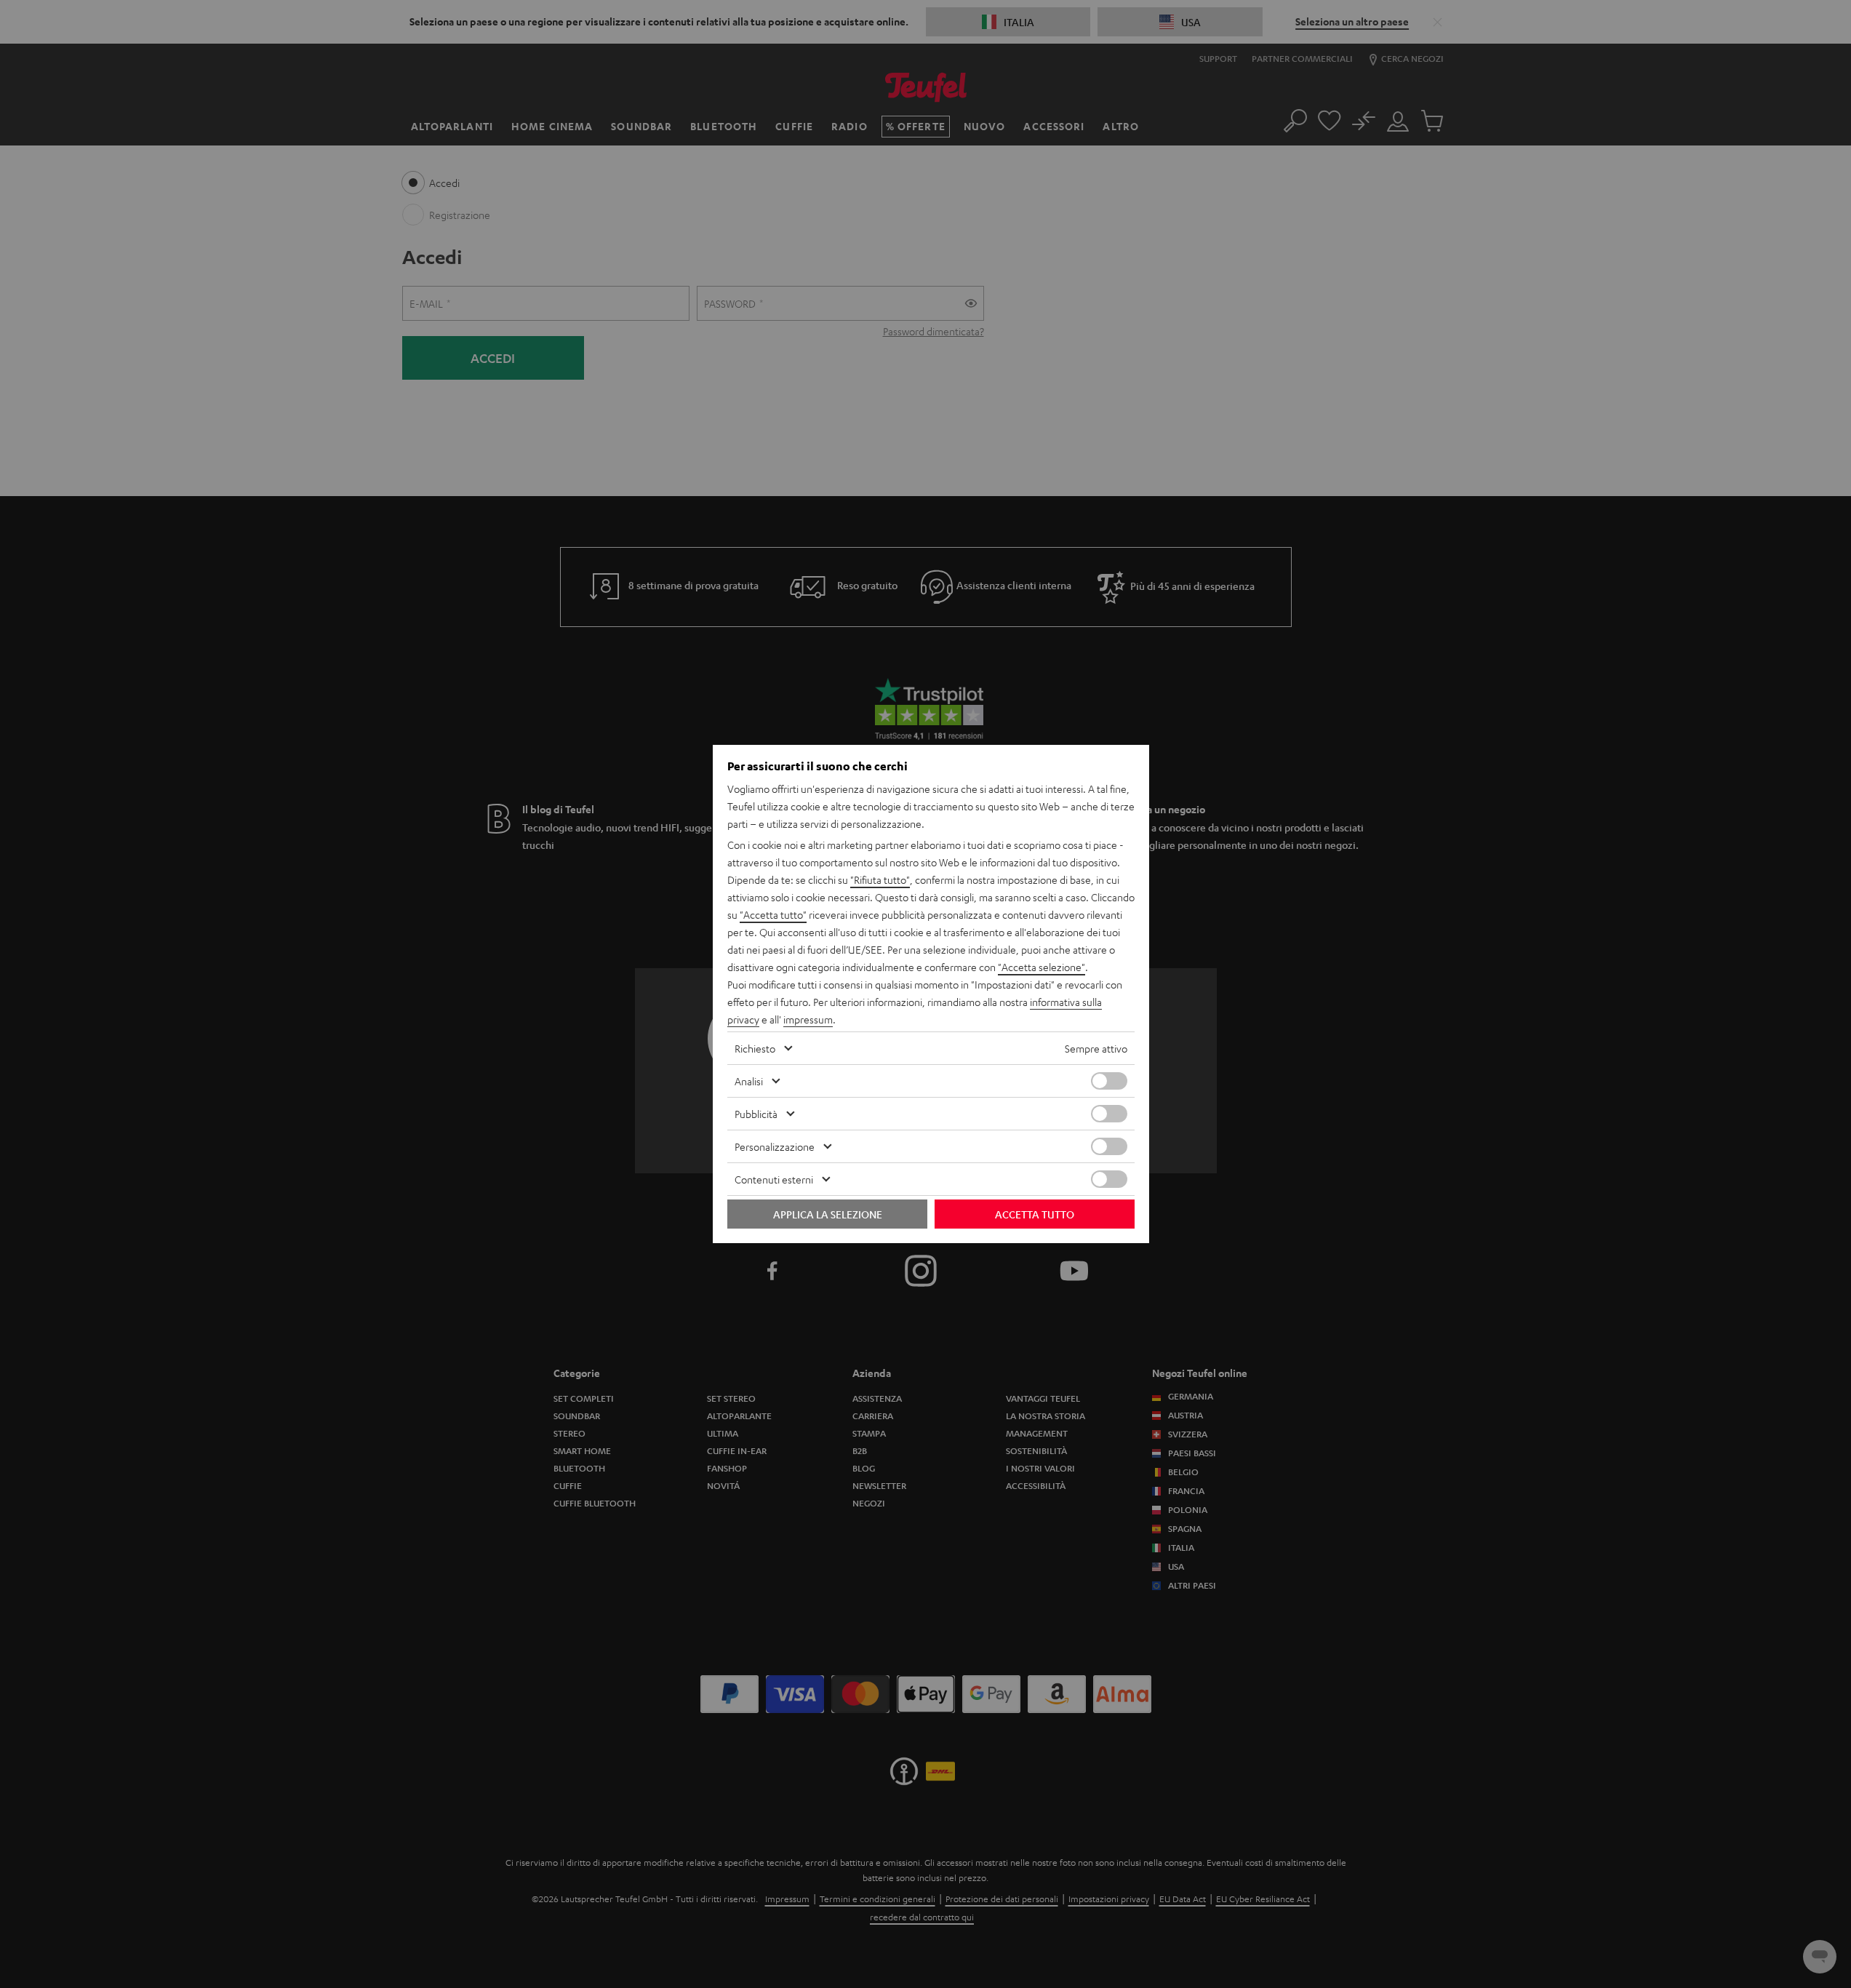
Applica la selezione (828, 1214)
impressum (808, 1019)
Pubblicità (756, 1114)
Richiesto (755, 1048)
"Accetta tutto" (773, 914)
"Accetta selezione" (1042, 967)
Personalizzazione (775, 1146)
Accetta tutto (1035, 1214)
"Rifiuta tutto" (880, 879)
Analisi (749, 1081)
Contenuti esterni (774, 1179)
